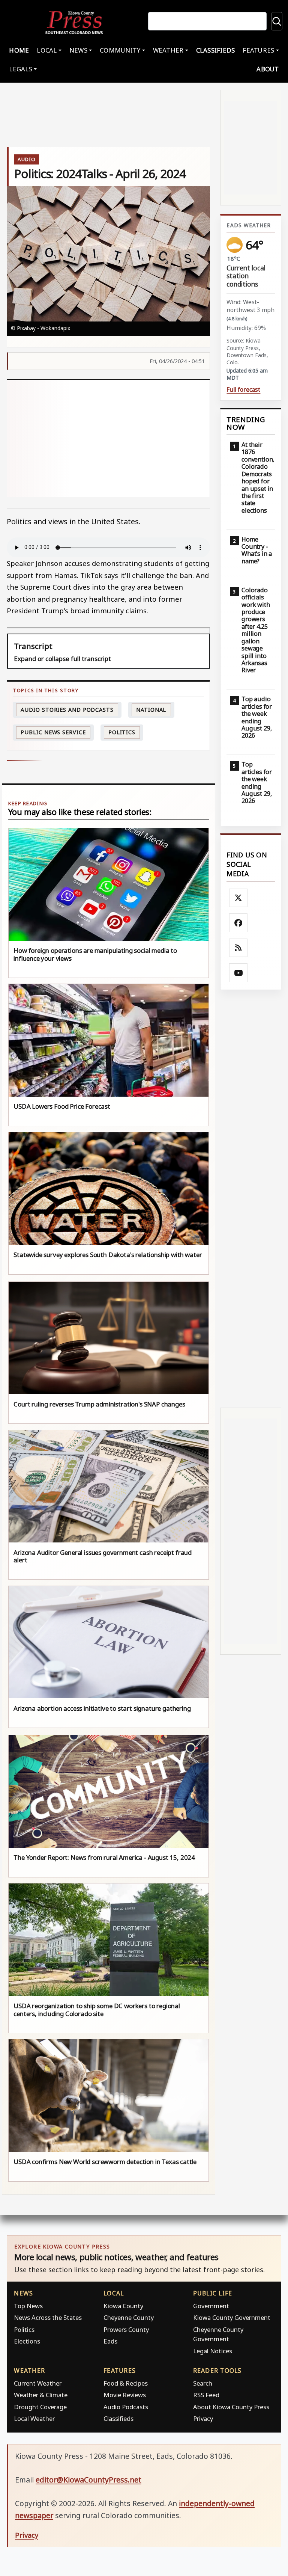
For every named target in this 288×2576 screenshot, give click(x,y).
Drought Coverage (40, 2407)
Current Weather (38, 2383)
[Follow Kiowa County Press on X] (238, 898)
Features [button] (258, 50)
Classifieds (216, 50)
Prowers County (126, 2329)
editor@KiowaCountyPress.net (88, 2480)
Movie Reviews (125, 2395)
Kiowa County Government (232, 2317)
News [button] (78, 50)
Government (211, 2306)
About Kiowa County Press (231, 2407)
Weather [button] (168, 50)
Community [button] (120, 50)
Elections (27, 2341)
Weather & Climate (41, 2395)
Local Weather (34, 2418)
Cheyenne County (129, 2317)
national (151, 710)
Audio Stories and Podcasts (67, 710)
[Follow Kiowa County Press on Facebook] (238, 923)
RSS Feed (206, 2395)
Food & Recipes (126, 2383)
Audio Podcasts (126, 2407)
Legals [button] (21, 69)
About (268, 69)
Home (19, 50)
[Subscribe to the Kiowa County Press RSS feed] (238, 948)
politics (122, 732)
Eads (110, 2341)
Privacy (203, 2418)
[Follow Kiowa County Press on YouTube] (238, 973)
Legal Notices (213, 2351)
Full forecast (243, 390)
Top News (28, 2306)
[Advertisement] (108, 438)
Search (203, 2383)
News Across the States (48, 2317)
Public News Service (53, 732)
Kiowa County (123, 2306)
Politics (24, 2329)
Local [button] (47, 50)
